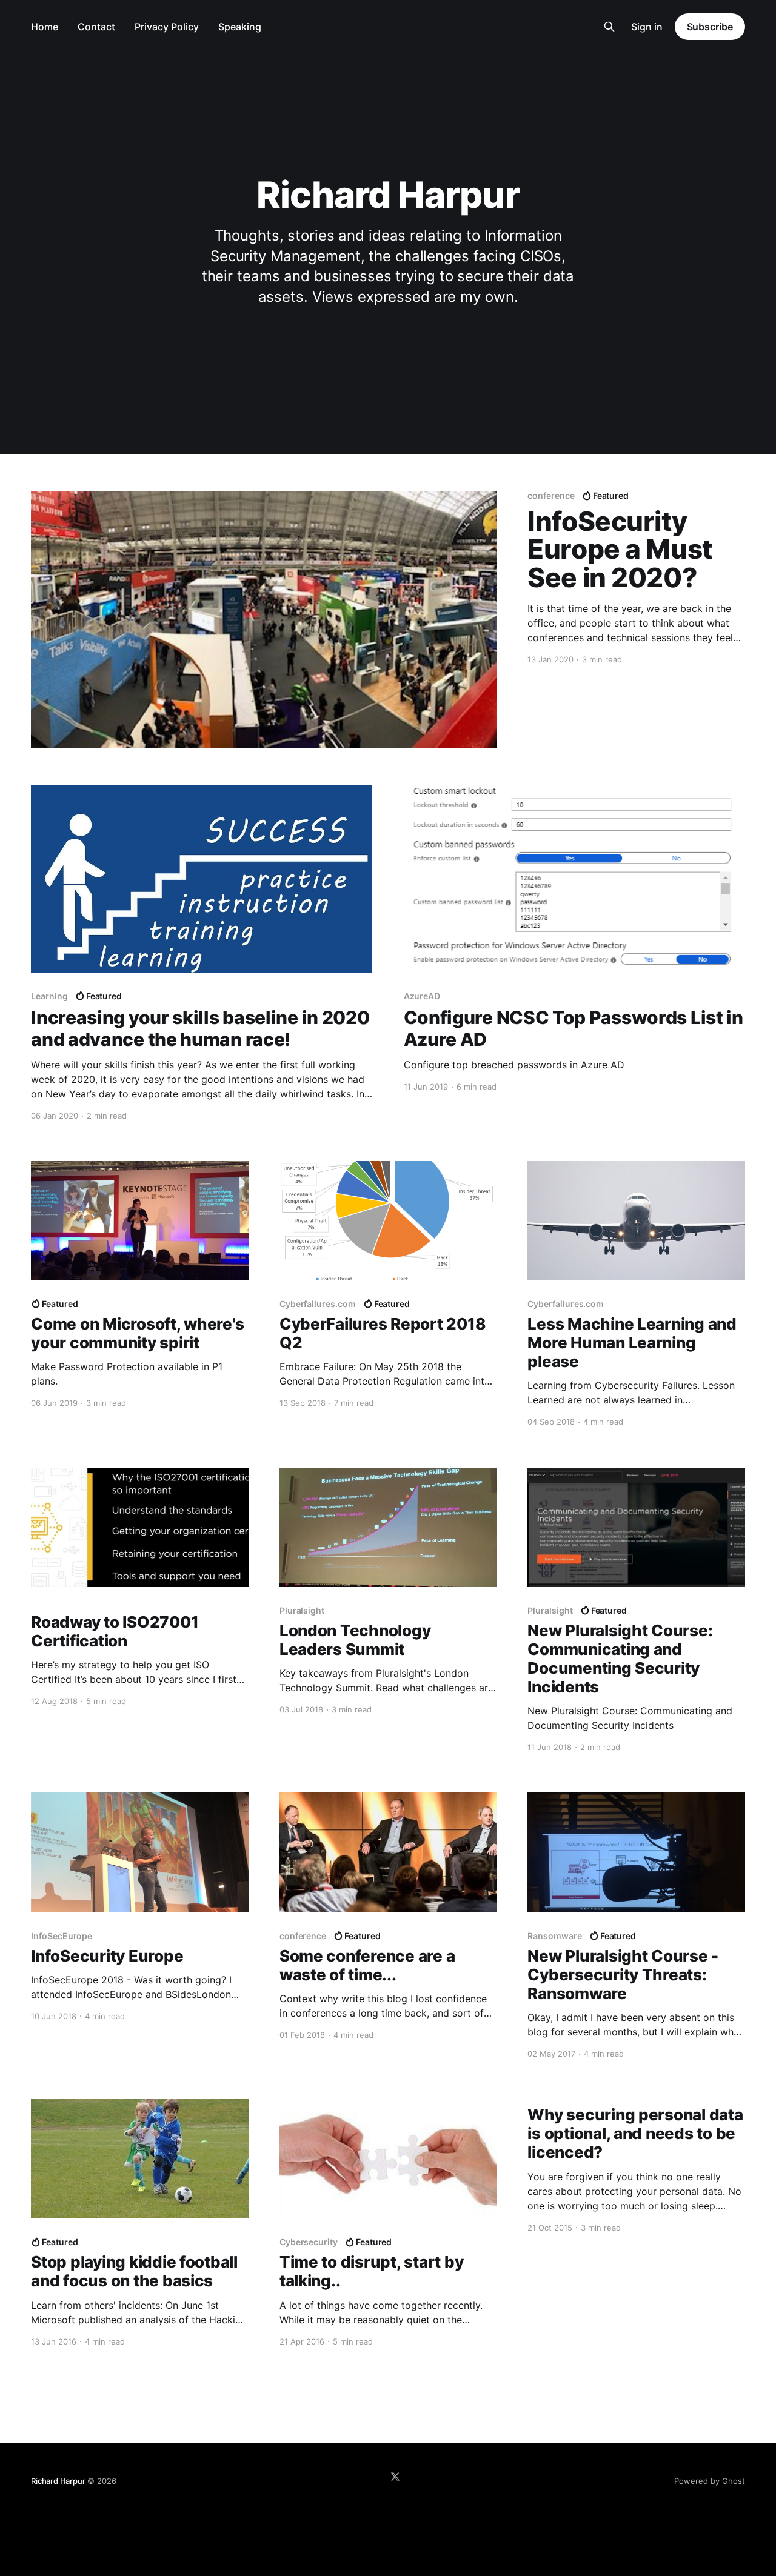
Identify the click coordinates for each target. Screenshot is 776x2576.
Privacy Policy (167, 27)
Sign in (647, 27)
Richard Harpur (58, 2481)
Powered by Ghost (710, 2481)
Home (45, 27)
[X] (395, 2477)
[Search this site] (609, 27)
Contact (96, 27)
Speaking (240, 27)
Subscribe (710, 27)
